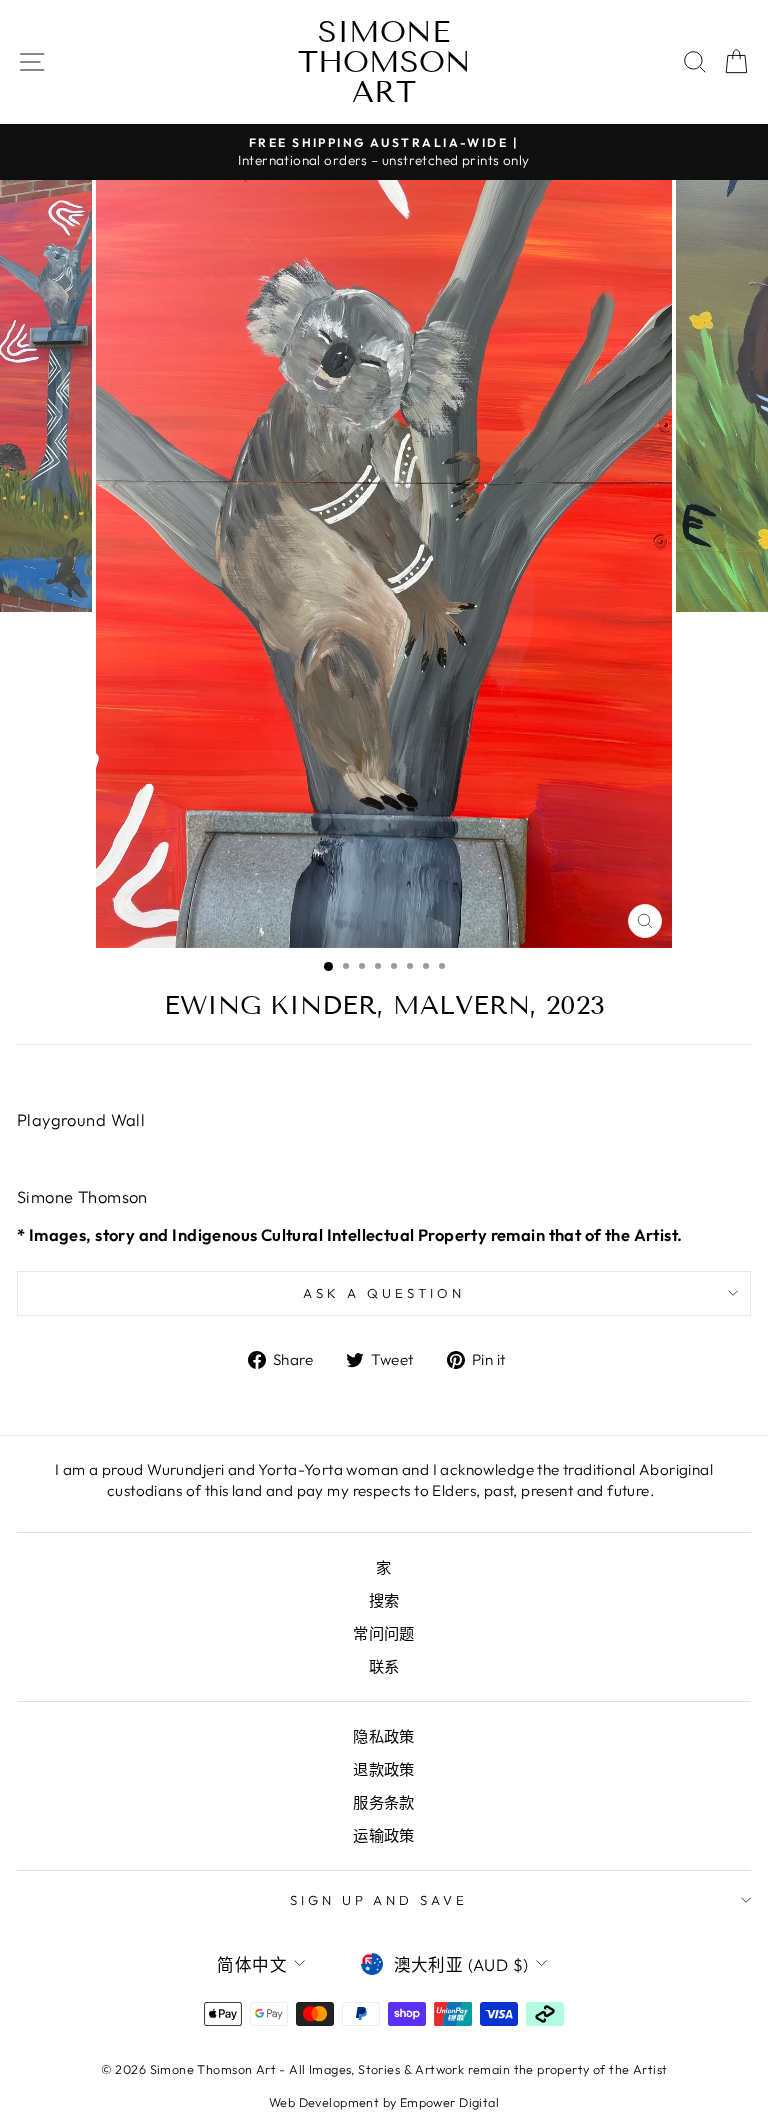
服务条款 (384, 1802)
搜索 (384, 1600)
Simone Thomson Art (384, 62)
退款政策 (384, 1769)
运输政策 (384, 1835)
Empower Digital (449, 2102)
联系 (384, 1666)
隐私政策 (384, 1736)
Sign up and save (379, 1900)
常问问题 (384, 1633)
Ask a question (384, 1293)
